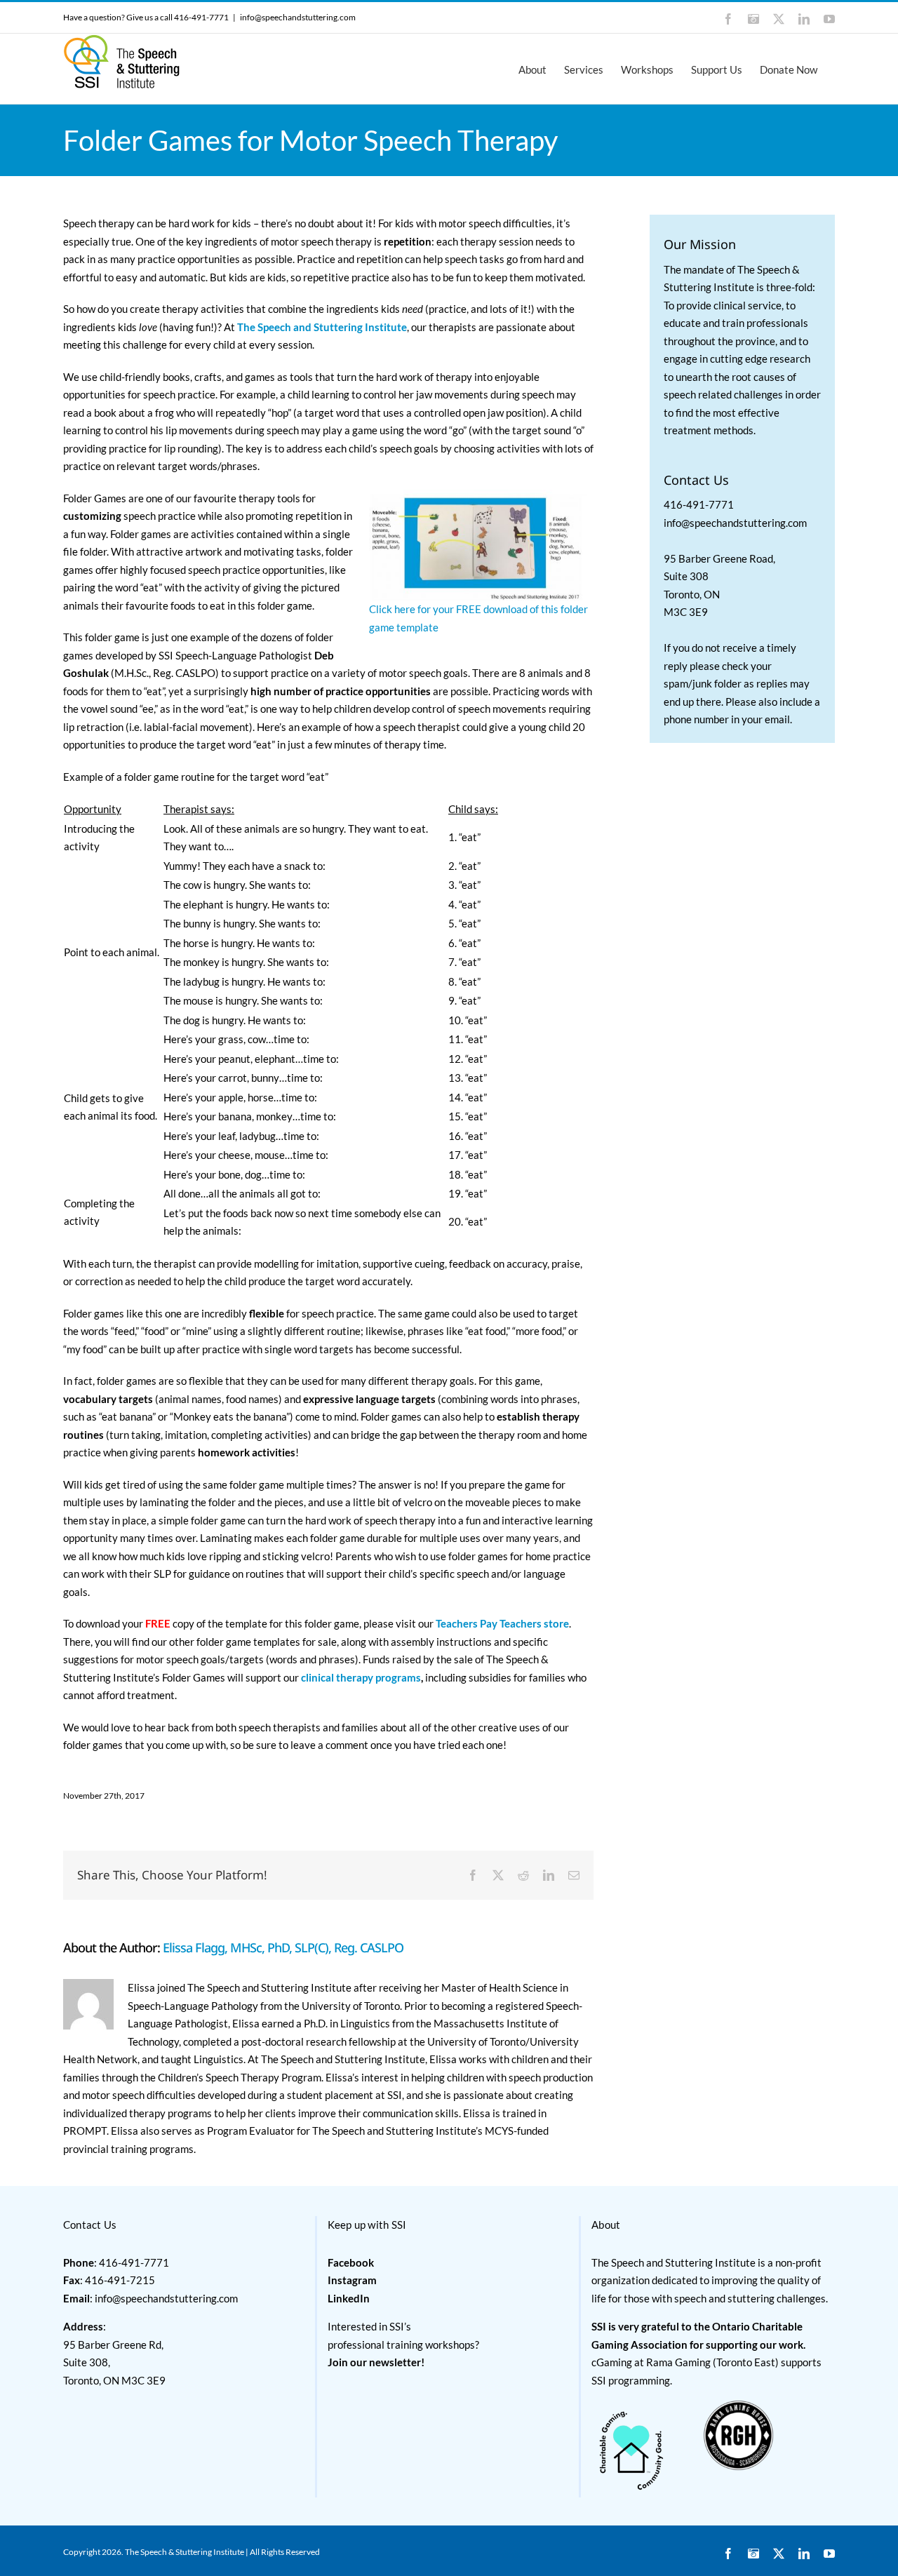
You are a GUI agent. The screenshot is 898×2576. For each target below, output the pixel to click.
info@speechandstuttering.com (298, 17)
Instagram (352, 2280)
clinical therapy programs (361, 1677)
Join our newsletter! (376, 2362)
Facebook (351, 2262)
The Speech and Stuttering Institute (322, 327)
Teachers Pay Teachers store (502, 1623)
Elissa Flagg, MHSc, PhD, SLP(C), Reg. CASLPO (283, 1947)
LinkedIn (349, 2298)
